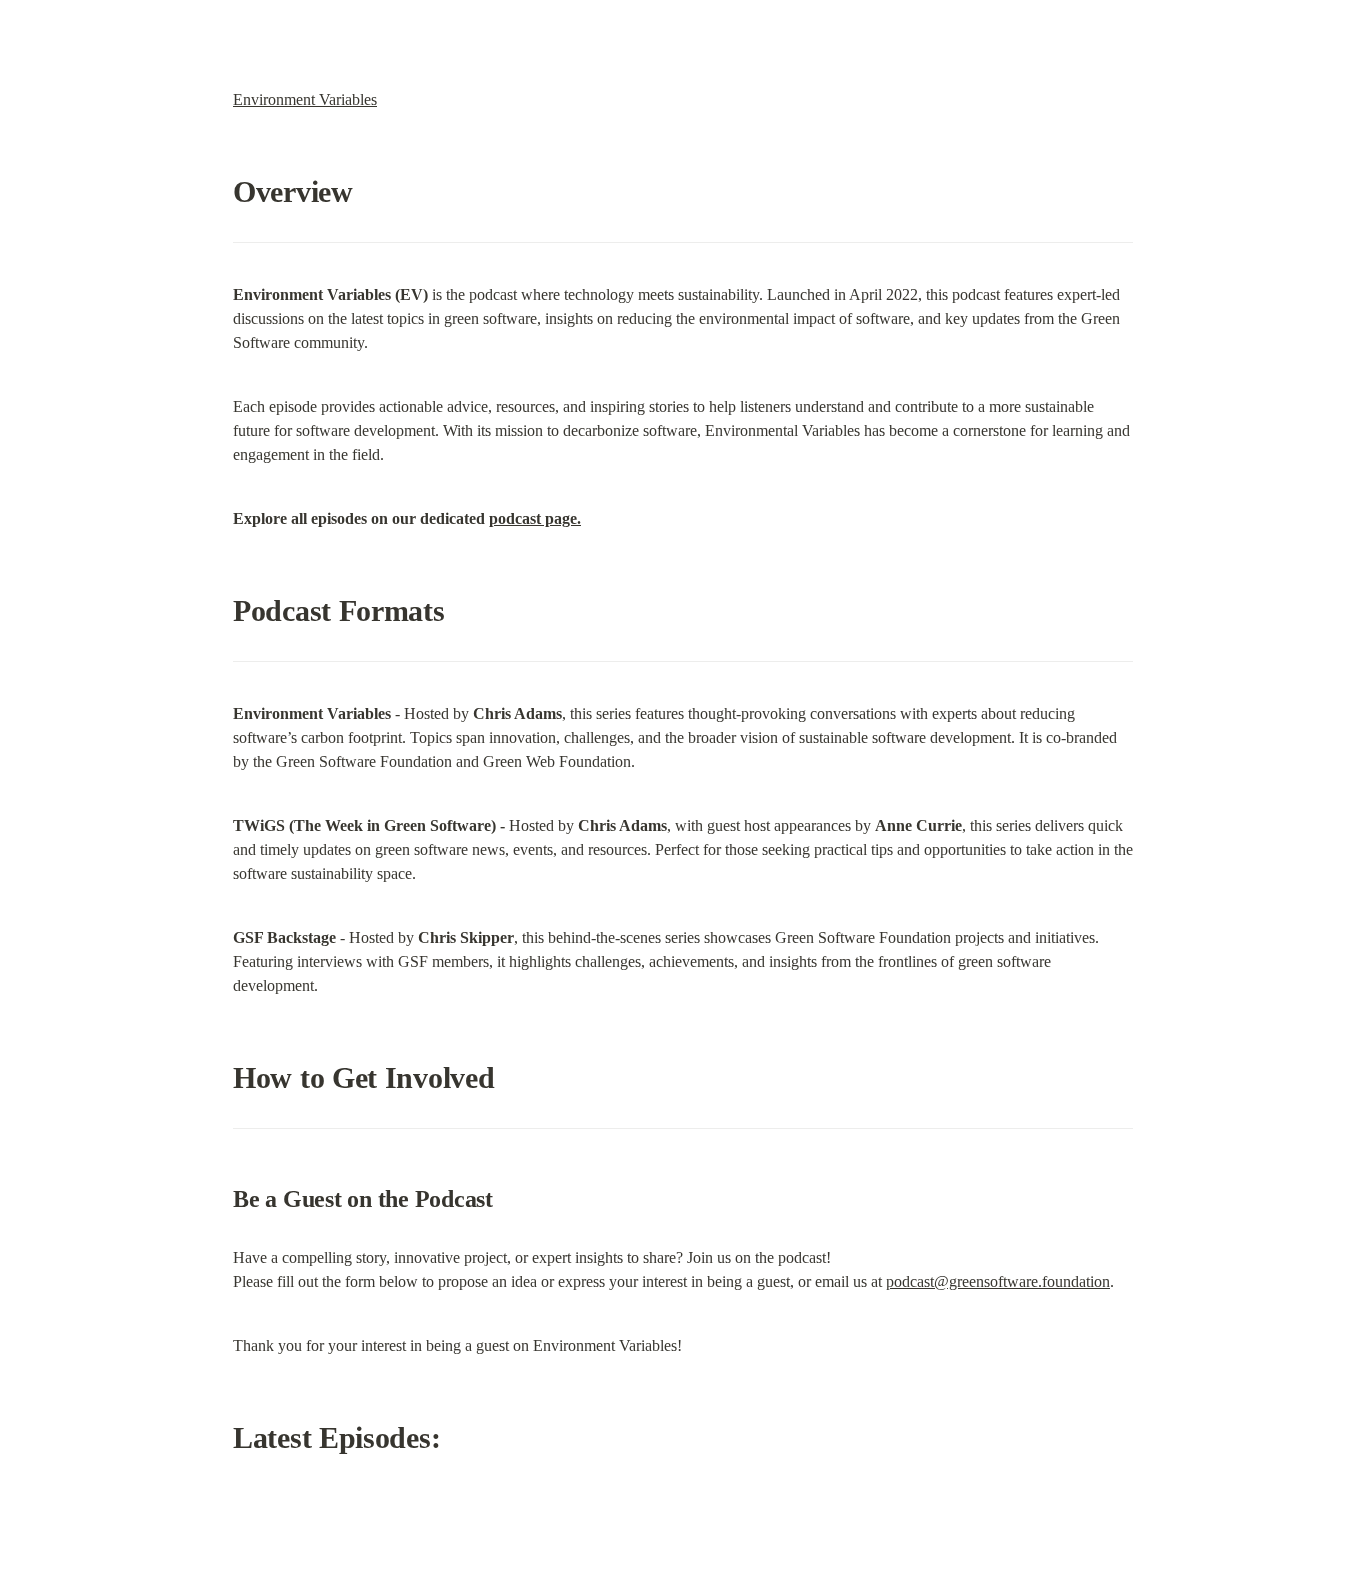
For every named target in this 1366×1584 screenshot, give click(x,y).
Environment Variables (305, 99)
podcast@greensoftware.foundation (998, 1281)
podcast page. (535, 518)
